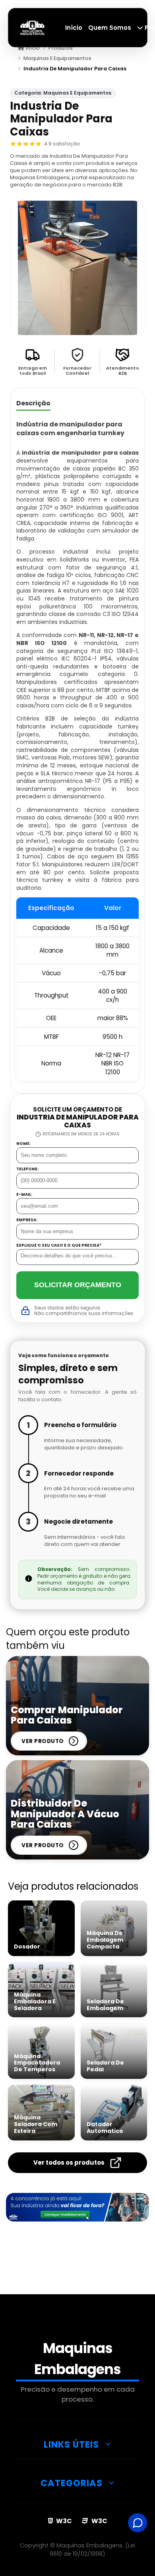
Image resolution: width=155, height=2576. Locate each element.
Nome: (23, 1144)
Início (74, 28)
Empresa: (27, 1220)
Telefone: (27, 1169)
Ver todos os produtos (69, 2162)
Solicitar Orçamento (78, 1285)
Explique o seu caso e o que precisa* (59, 1245)
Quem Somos (110, 28)
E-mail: (24, 1195)
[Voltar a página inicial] (33, 27)
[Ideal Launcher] (77, 2207)
